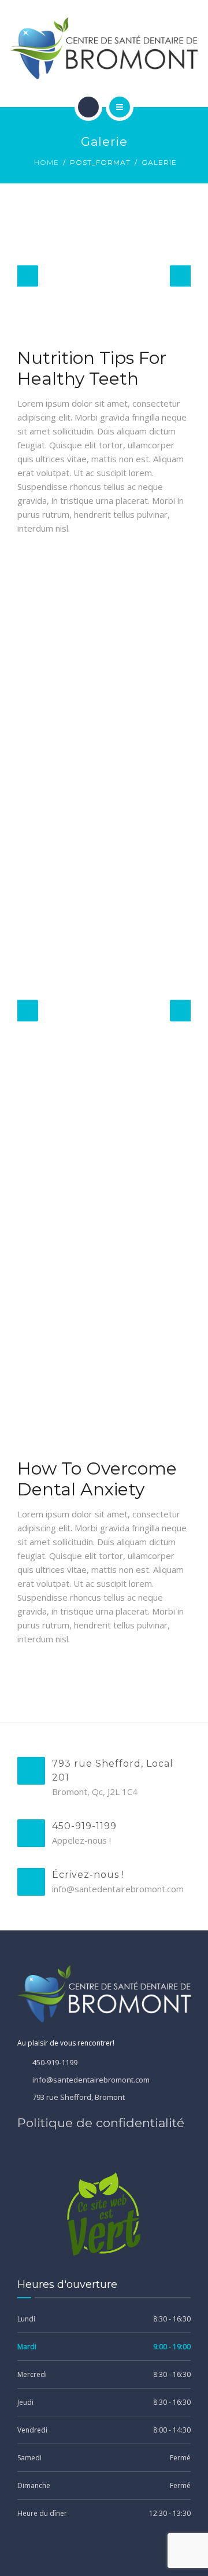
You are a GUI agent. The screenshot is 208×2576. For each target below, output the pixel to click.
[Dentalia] (104, 48)
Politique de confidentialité (101, 2123)
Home (47, 162)
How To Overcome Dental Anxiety (97, 1479)
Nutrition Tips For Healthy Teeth (92, 368)
